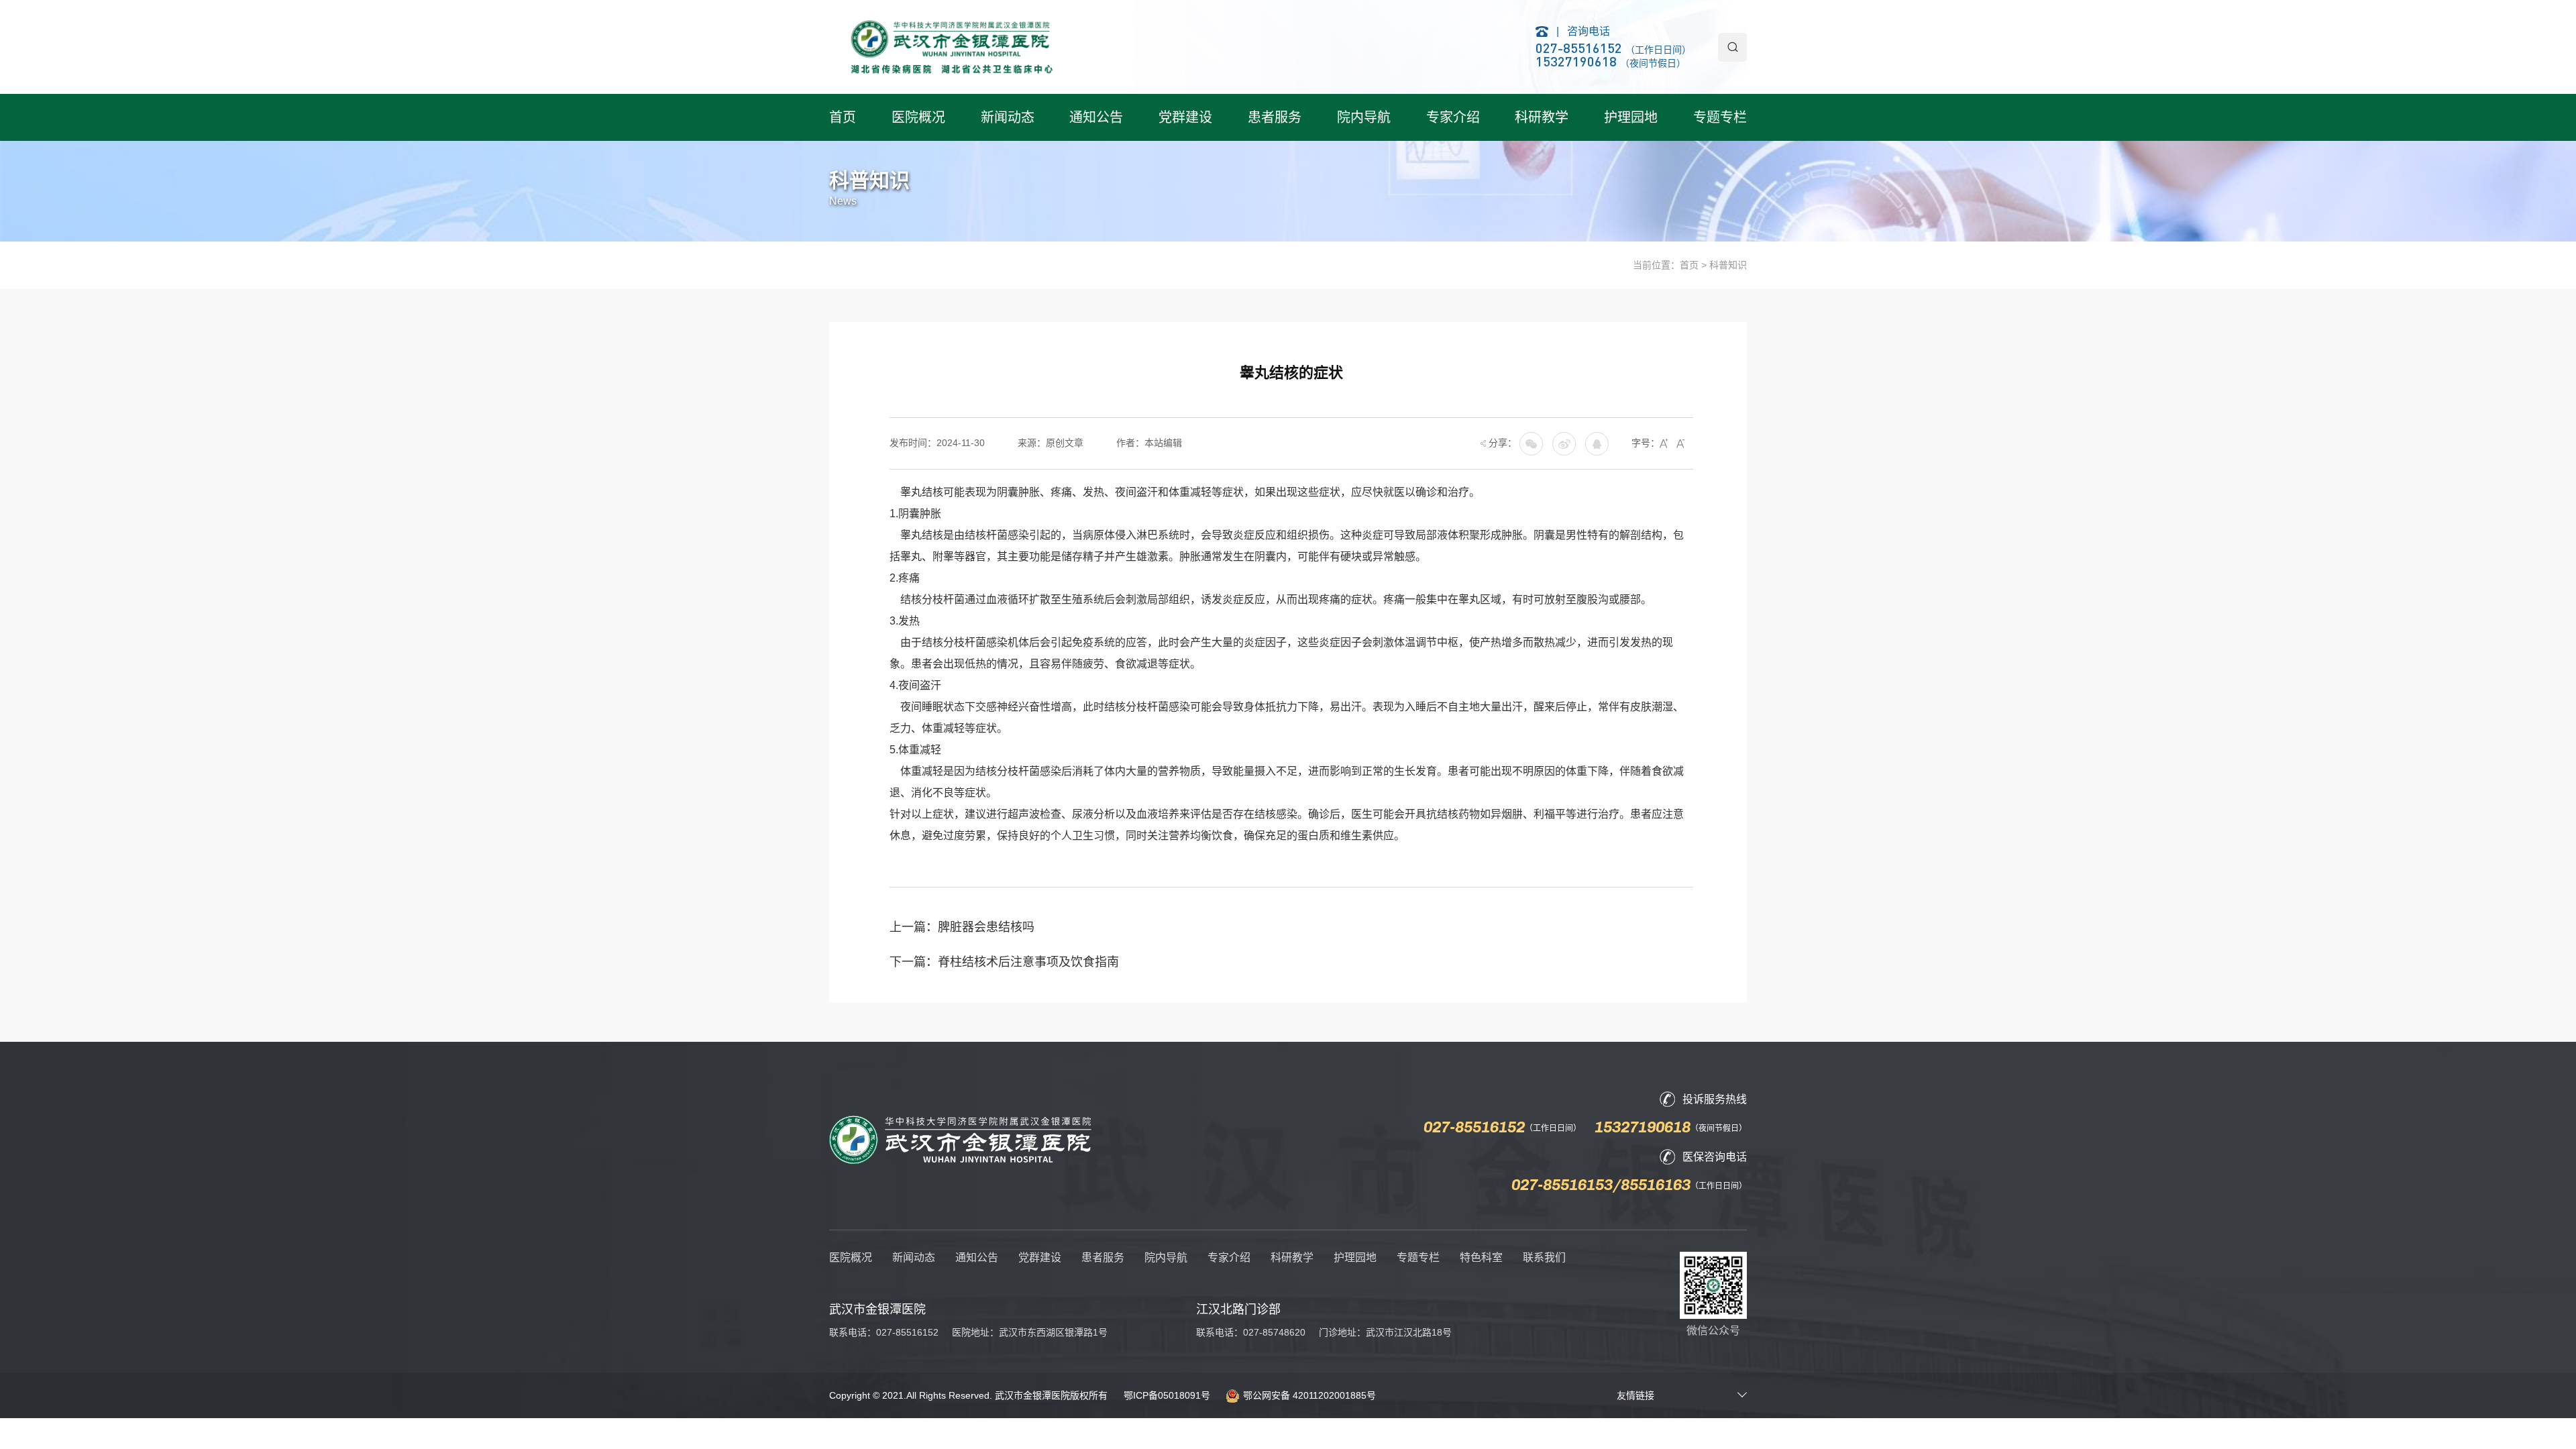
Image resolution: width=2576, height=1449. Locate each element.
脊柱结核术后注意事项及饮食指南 (1028, 962)
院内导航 (1364, 117)
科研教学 (1542, 117)
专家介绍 (1453, 117)
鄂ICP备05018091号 (1167, 1395)
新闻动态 (1008, 117)
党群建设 (1185, 117)
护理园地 (1631, 117)
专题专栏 (1720, 117)
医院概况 (918, 117)
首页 (843, 117)
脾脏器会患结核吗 (986, 927)
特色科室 (1481, 1257)
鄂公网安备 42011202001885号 (1309, 1395)
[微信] (1564, 443)
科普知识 (1728, 265)
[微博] (1597, 443)
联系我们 (1544, 1257)
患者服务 (1275, 117)
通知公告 (1096, 117)
